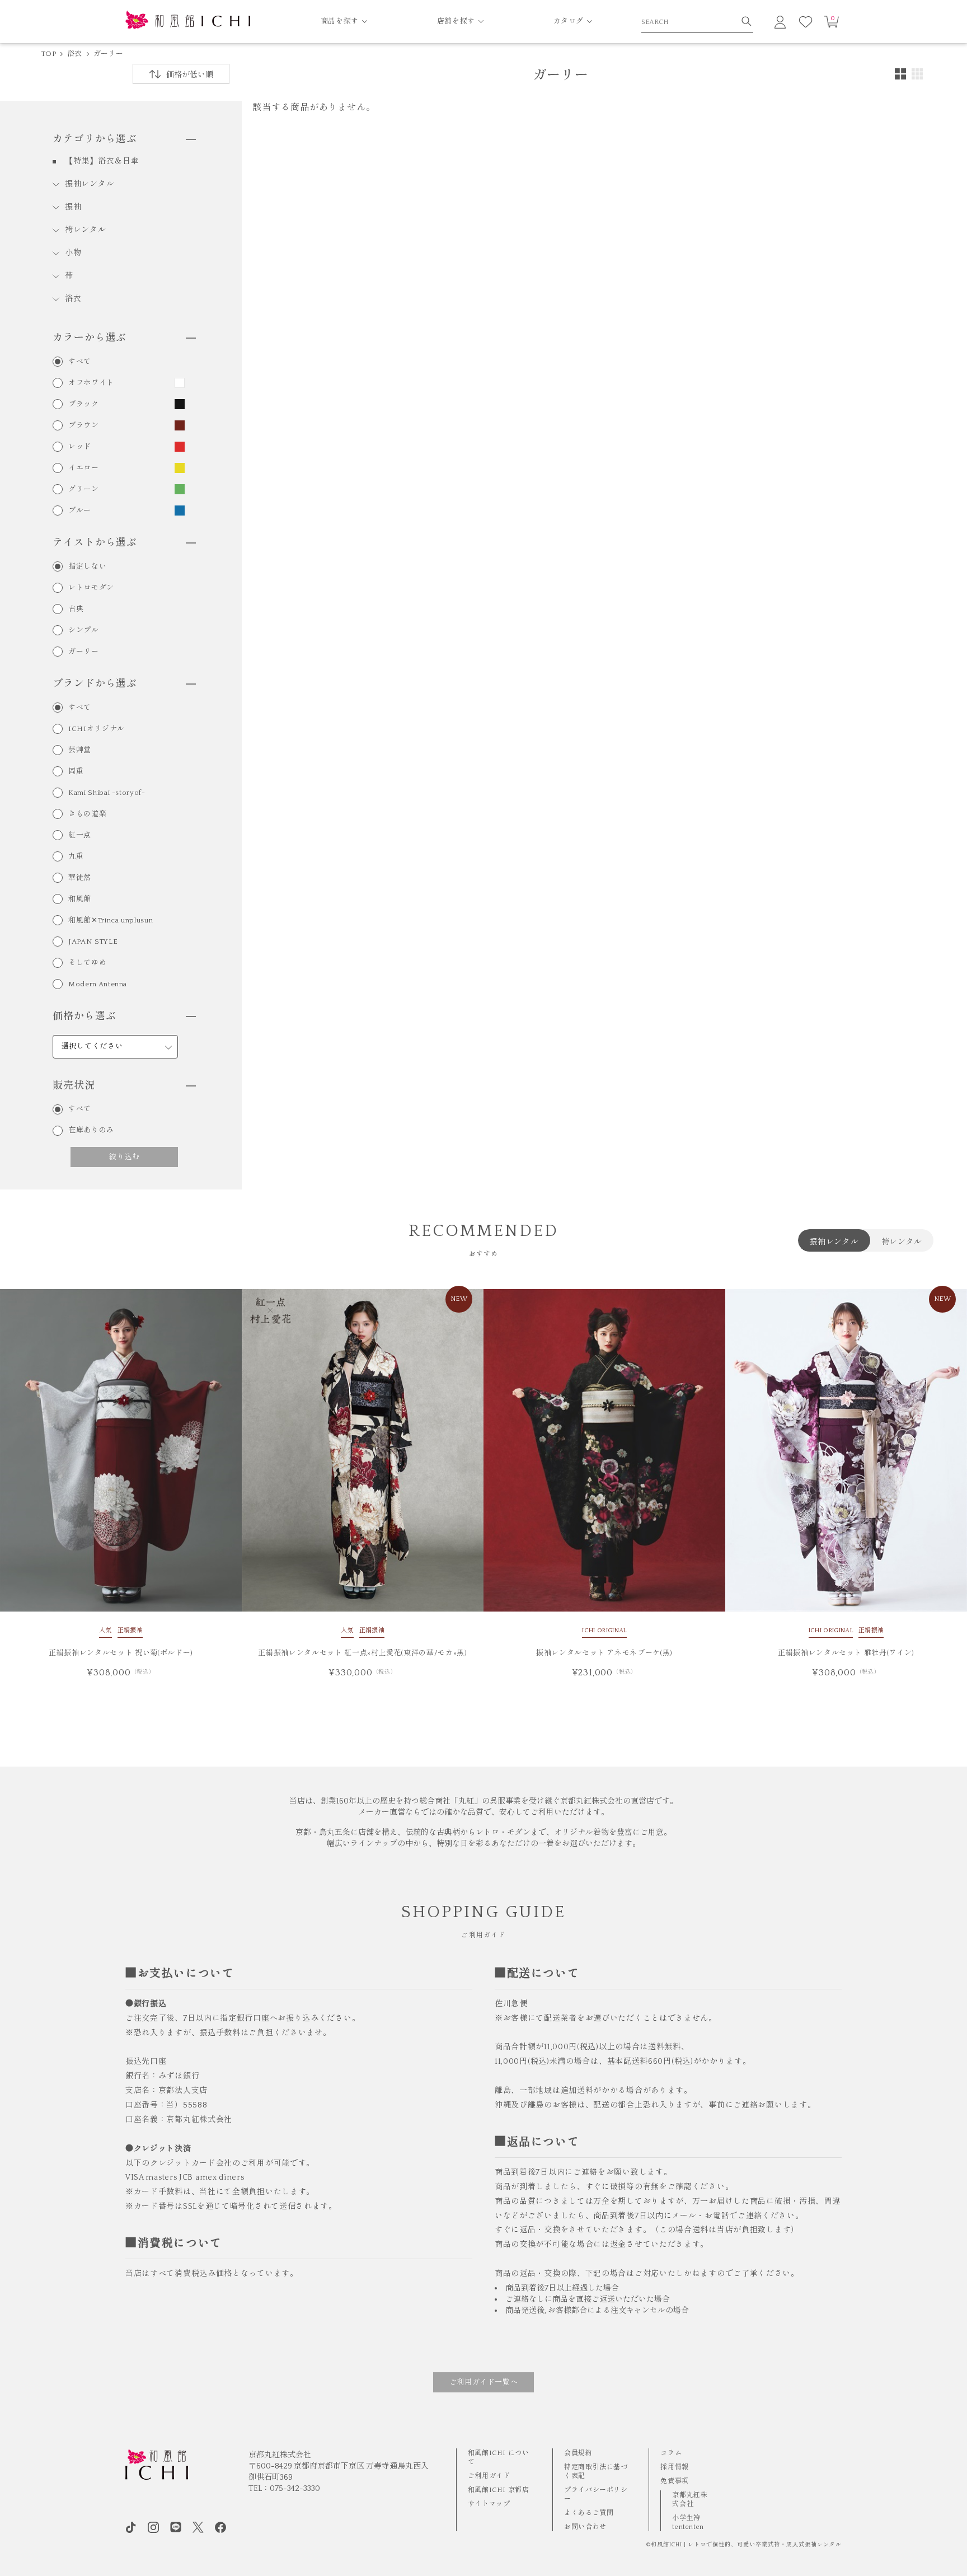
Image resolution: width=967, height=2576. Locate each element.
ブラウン (84, 426)
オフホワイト (91, 383)
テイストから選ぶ (95, 543)
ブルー (80, 511)
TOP (49, 54)
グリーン (84, 490)
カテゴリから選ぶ (95, 139)
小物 (73, 253)
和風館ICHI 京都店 (499, 2490)
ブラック (84, 404)
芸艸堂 (80, 750)
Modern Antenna (98, 984)
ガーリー (108, 54)
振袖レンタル (90, 184)
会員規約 (578, 2453)
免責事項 (674, 2481)
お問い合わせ (585, 2527)
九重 (76, 857)
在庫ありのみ (91, 1130)
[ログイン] (780, 22)
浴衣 (75, 54)
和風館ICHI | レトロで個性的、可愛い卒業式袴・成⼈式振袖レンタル (746, 2545)
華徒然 (80, 878)
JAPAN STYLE (93, 942)
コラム (671, 2453)
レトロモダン (91, 588)
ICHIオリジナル (97, 729)
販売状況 (74, 1086)
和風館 (80, 899)
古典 (76, 609)
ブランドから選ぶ (95, 684)
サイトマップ (489, 2504)
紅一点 (80, 835)
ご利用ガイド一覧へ (484, 2382)
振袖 (73, 207)
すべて (80, 362)
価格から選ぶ (84, 1017)
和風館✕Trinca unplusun (111, 921)
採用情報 (674, 2467)
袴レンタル (86, 230)
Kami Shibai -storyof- (107, 793)
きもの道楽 (87, 814)
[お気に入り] (806, 22)
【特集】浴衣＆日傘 (102, 161)
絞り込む (125, 1156)
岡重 (76, 772)
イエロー (84, 468)
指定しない (87, 567)
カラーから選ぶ (90, 338)
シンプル (84, 631)
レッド (80, 447)
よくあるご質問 (589, 2513)
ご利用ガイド (489, 2476)
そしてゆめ (87, 963)
